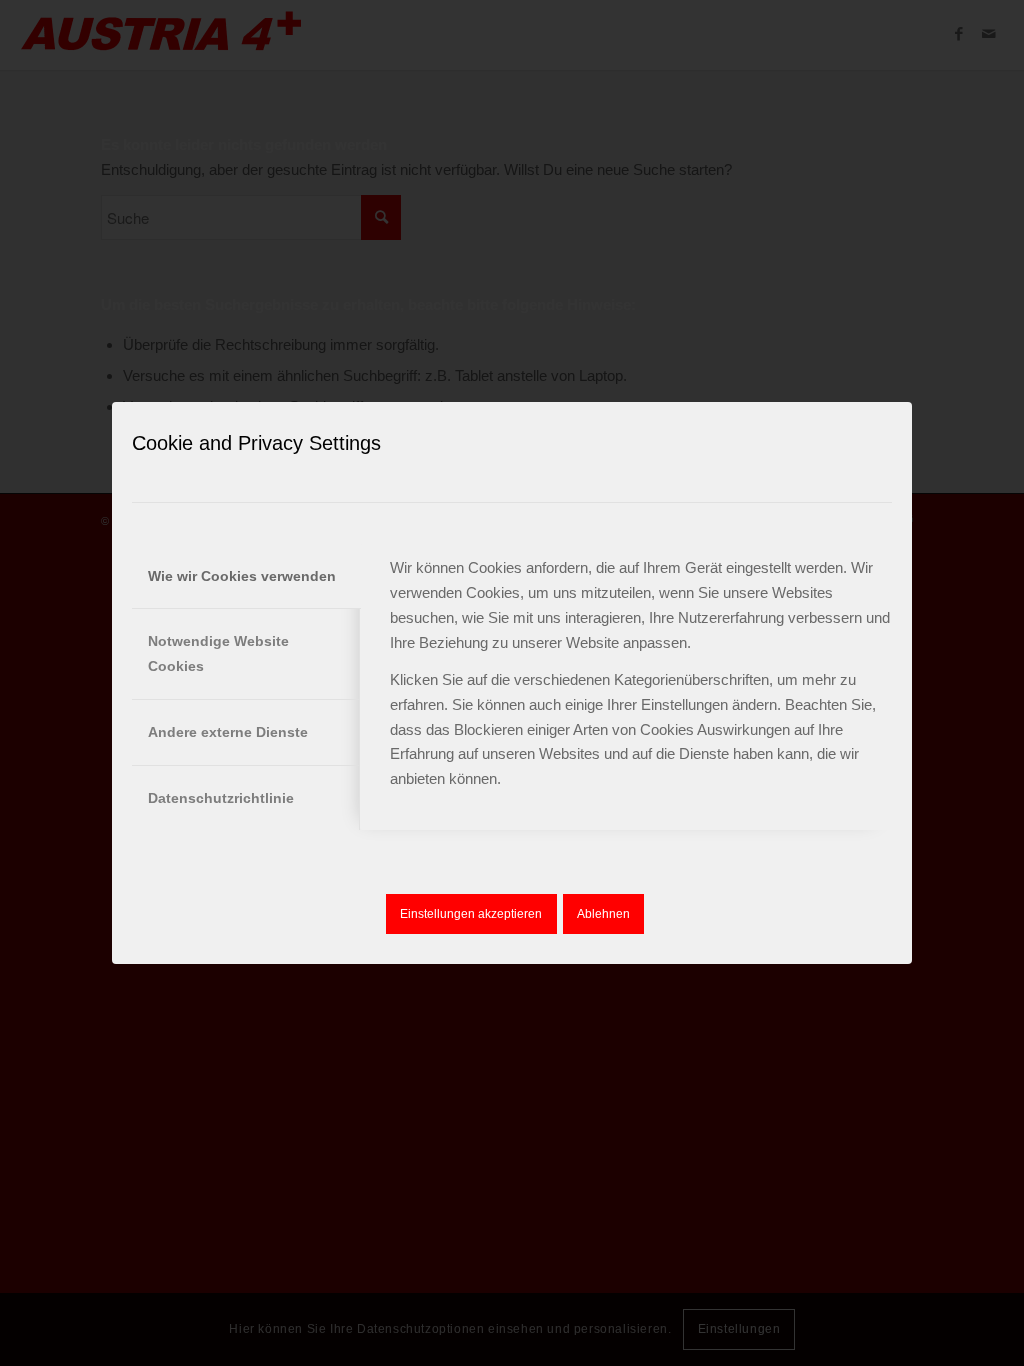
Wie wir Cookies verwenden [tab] (242, 576)
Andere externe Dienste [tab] (228, 732)
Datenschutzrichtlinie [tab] (221, 798)
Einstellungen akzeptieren (471, 914)
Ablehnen (603, 914)
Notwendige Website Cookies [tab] (218, 653)
